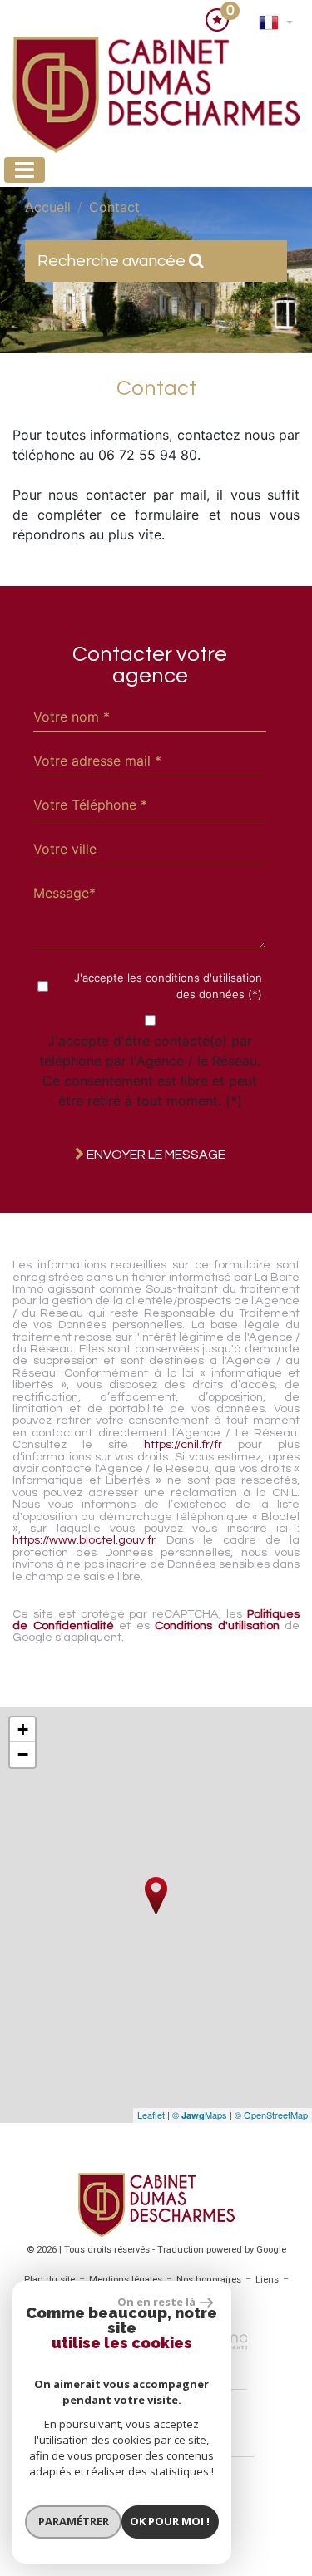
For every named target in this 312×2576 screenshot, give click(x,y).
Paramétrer (74, 2521)
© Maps (200, 2115)
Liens (267, 2280)
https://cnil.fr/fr (183, 1444)
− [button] (23, 1754)
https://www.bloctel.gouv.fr (84, 1540)
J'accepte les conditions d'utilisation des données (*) (168, 986)
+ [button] (23, 1729)
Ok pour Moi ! (170, 2521)
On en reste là (156, 2302)
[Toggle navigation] (25, 170)
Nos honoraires (209, 2280)
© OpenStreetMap (271, 2115)
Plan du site (50, 2280)
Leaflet (151, 2115)
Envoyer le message (155, 1155)
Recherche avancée (113, 261)
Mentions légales (126, 2280)
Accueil (48, 207)
